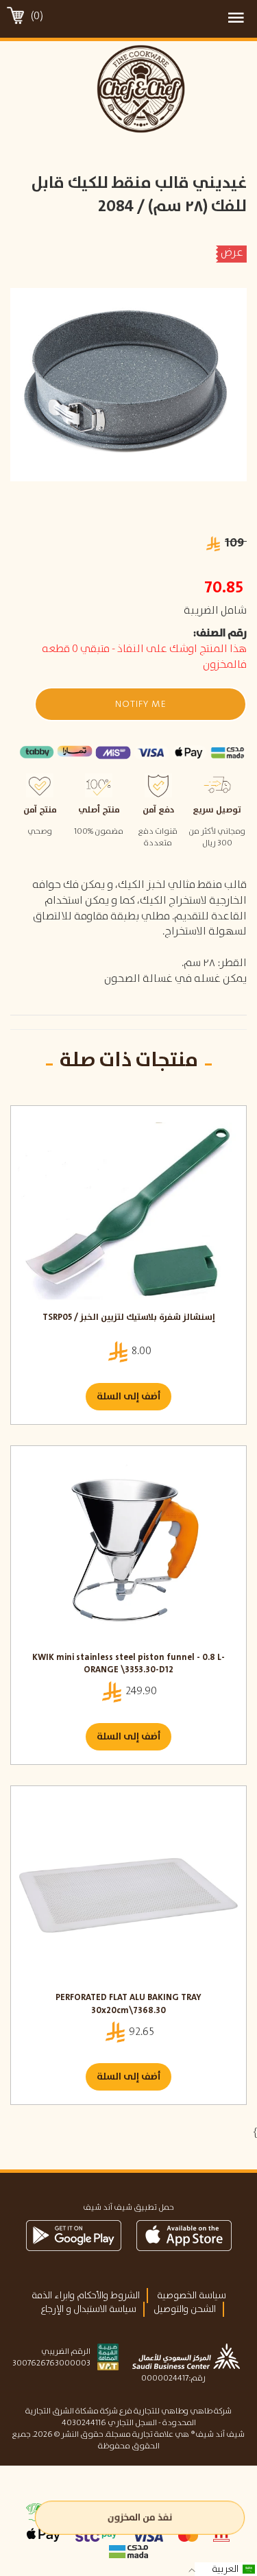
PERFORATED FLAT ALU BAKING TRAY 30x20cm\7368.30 (128, 2005)
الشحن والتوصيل (185, 2309)
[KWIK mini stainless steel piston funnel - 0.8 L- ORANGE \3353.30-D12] (128, 1552)
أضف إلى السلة (128, 1397)
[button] (140, 704)
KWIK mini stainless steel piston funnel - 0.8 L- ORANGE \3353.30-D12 (128, 1664)
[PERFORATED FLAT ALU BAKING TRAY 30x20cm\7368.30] (128, 1892)
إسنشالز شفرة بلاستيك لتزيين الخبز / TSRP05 (129, 1318)
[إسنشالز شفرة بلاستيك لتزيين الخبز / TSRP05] (128, 1212)
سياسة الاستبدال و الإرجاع (88, 2309)
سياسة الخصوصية (192, 2296)
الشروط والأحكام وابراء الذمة (86, 2296)
